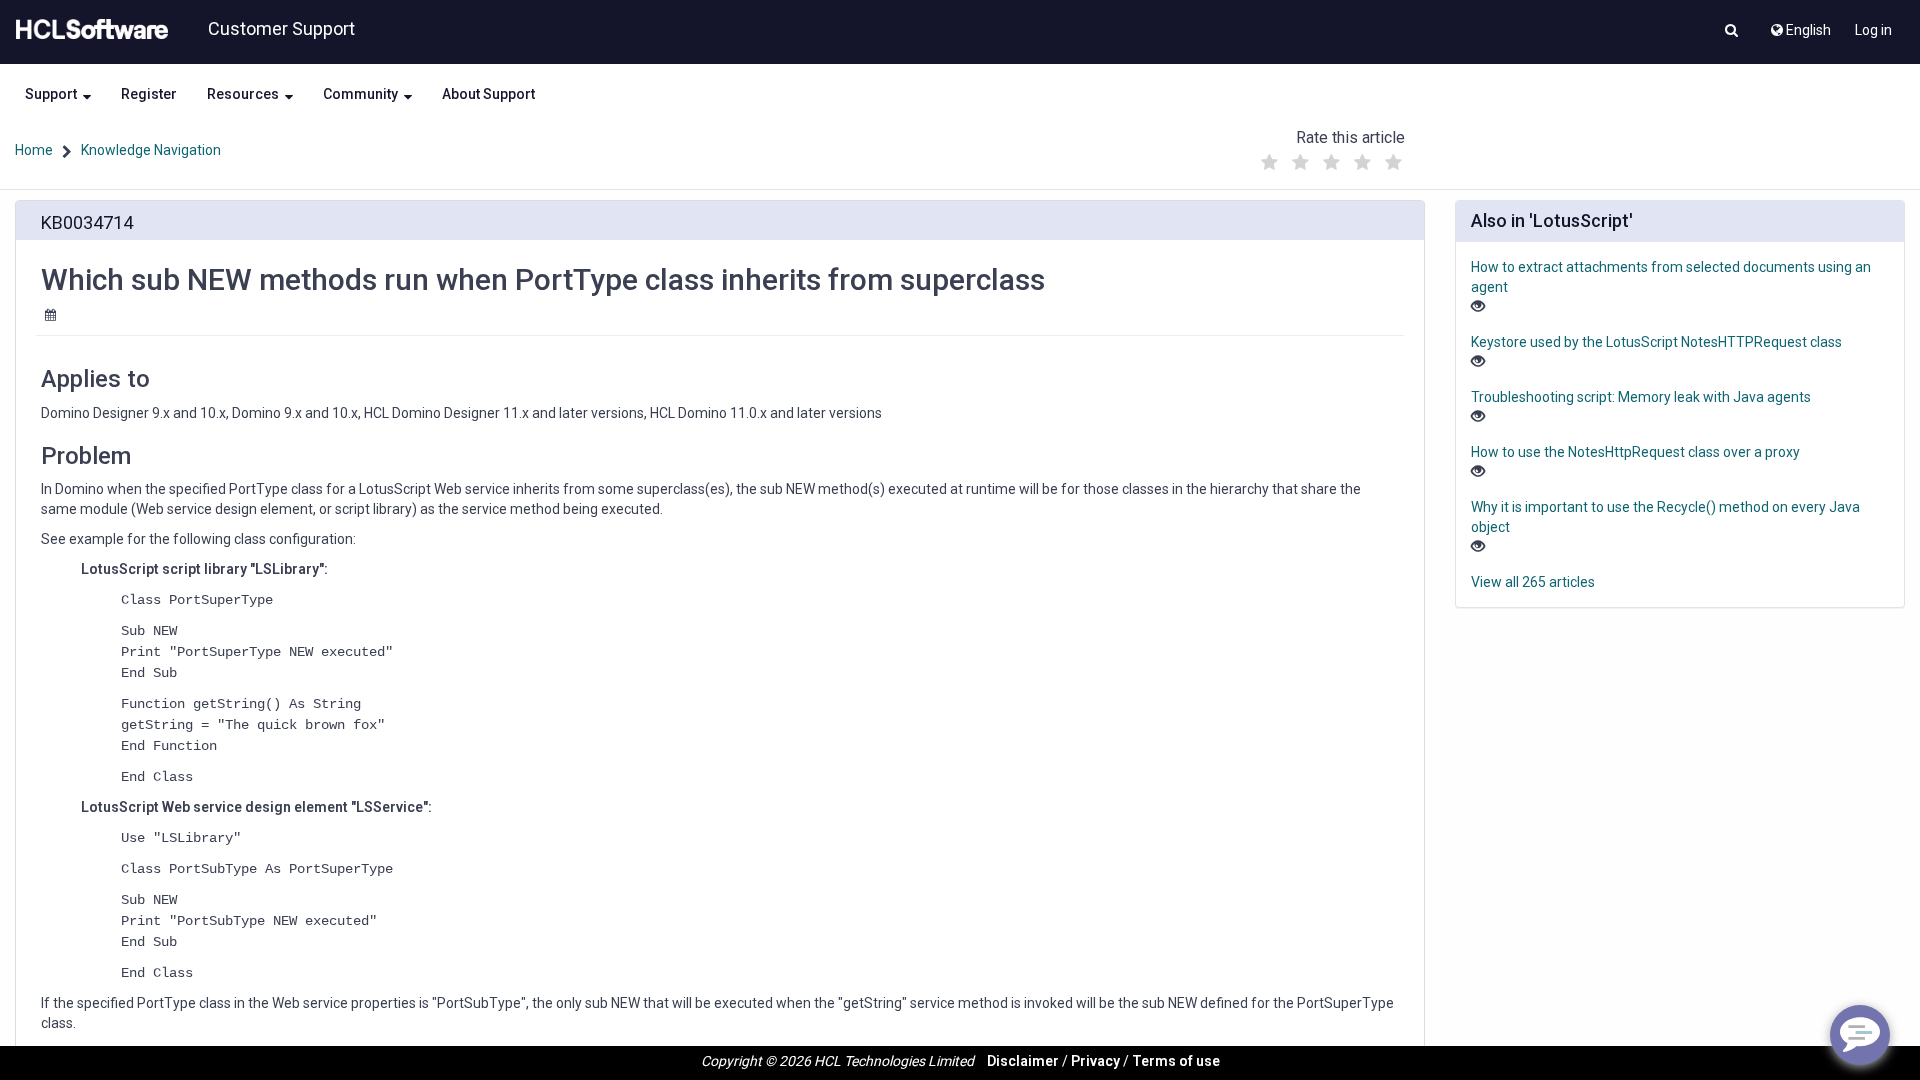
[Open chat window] (1860, 1035)
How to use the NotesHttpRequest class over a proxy (1635, 452)
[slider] (1331, 157)
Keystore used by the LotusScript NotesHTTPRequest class (1656, 342)
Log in (1873, 30)
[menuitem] (1799, 25)
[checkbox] (1269, 163)
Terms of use (1176, 1061)
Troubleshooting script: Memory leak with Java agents (1641, 397)
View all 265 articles (1533, 582)
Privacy (1095, 1061)
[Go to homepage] (88, 30)
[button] (1731, 32)
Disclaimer (1023, 1061)
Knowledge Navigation (151, 150)
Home (34, 150)
